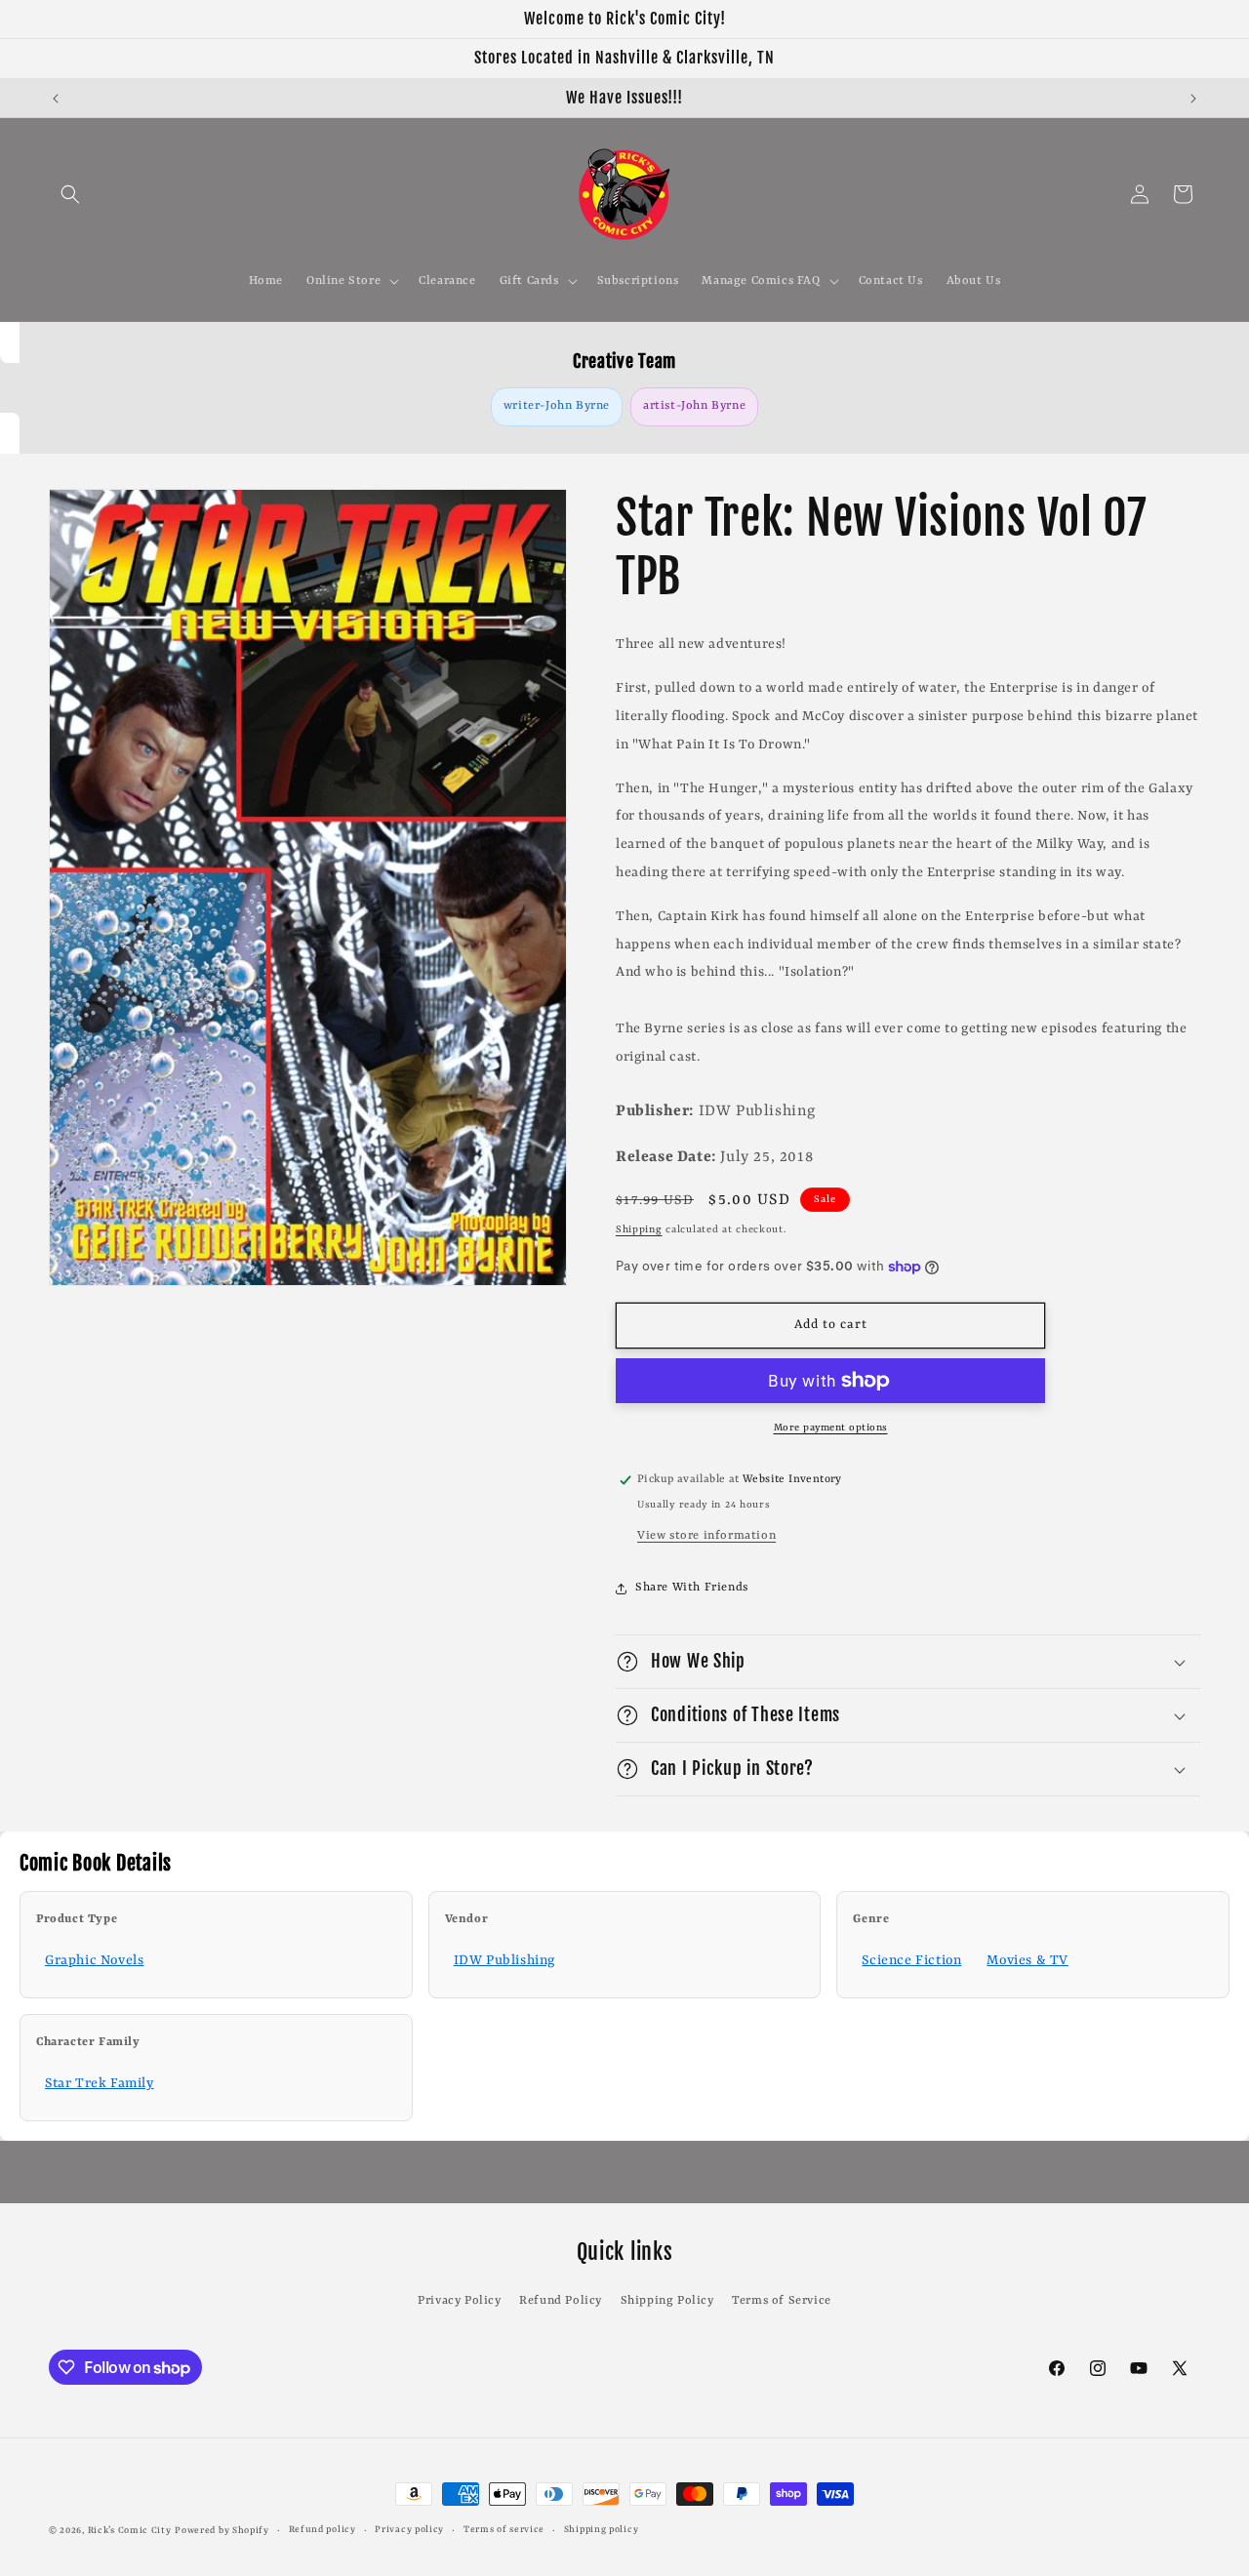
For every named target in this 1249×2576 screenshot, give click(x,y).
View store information (706, 1536)
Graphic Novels (94, 1960)
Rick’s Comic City (130, 2531)
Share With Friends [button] (692, 1588)
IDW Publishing (504, 1960)
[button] (70, 194)
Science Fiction (911, 1960)
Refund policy (322, 2530)
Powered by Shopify (222, 2531)
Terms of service (504, 2530)
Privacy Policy (459, 2301)
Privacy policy (409, 2530)
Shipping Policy (667, 2301)
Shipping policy (602, 2530)
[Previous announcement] (56, 99)
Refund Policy (561, 2301)
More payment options (831, 1428)
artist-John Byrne (694, 406)
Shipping (639, 1229)
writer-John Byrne (557, 406)
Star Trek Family (100, 2083)
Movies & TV (1027, 1960)
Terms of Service (782, 2301)
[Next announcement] (1193, 99)
